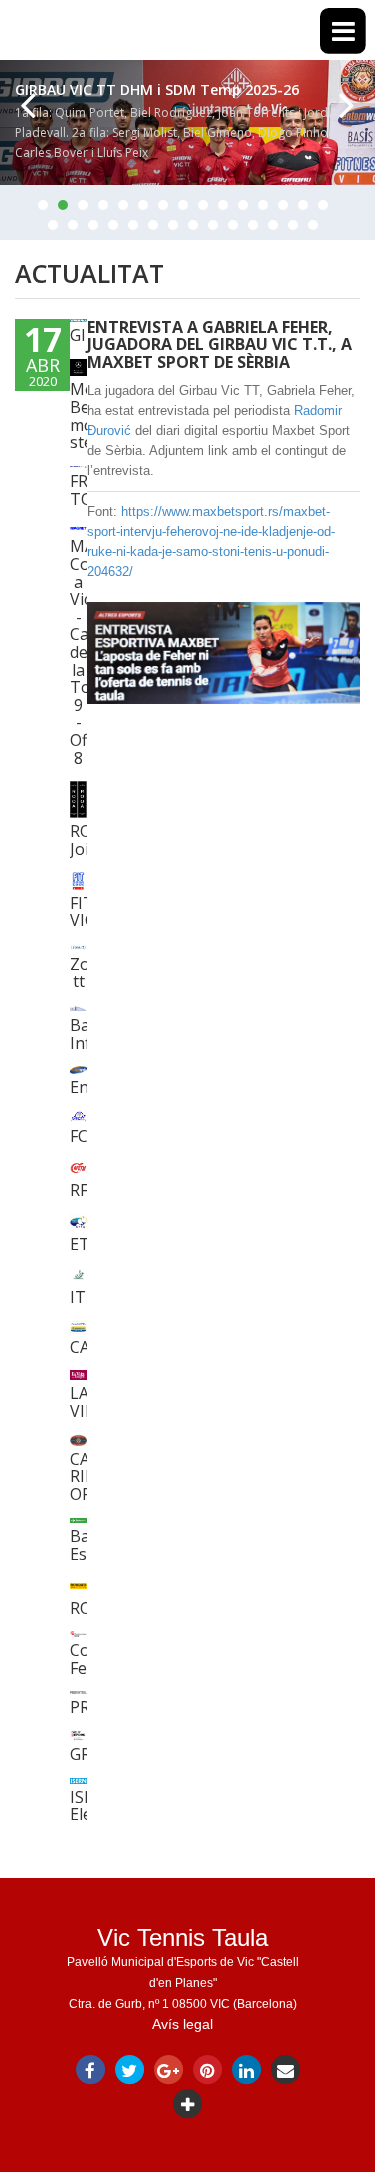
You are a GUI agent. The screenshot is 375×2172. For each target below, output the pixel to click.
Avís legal (182, 2024)
